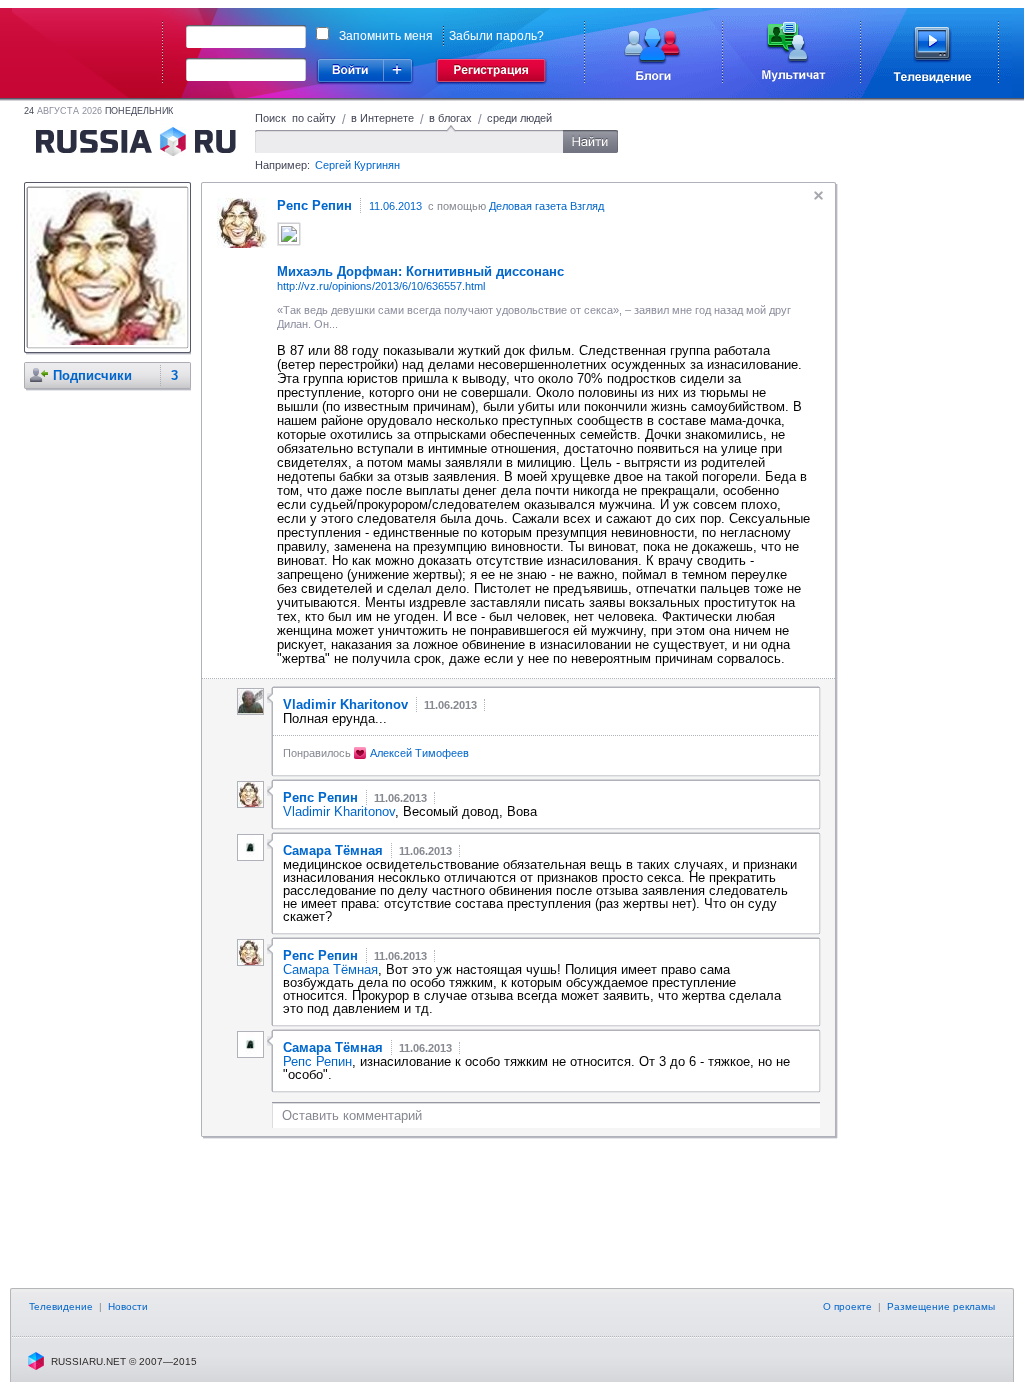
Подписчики (92, 375)
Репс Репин (317, 1061)
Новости (128, 1306)
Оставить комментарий (352, 1115)
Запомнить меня (386, 36)
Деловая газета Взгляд (546, 206)
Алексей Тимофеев (419, 753)
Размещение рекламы (941, 1306)
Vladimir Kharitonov (339, 811)
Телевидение (61, 1306)
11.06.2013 (395, 206)
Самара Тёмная (330, 969)
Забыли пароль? (496, 36)
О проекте (847, 1306)
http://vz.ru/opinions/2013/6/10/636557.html (381, 286)
